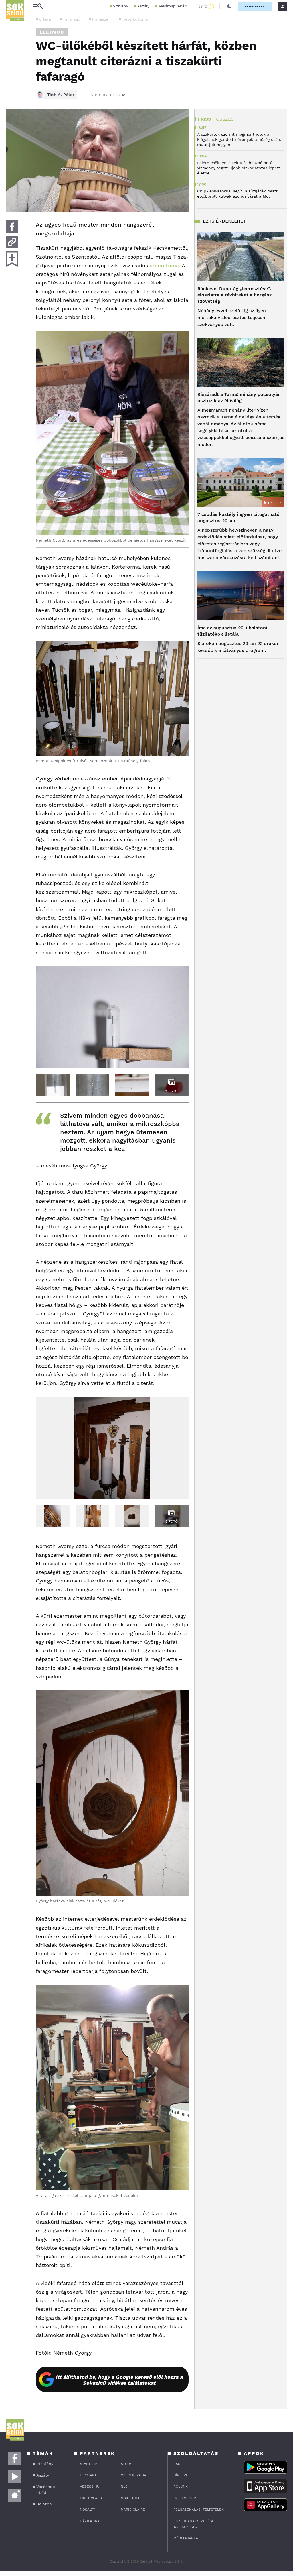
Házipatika (90, 2521)
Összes (225, 119)
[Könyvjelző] (12, 259)
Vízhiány (121, 6)
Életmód (52, 32)
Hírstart (88, 2475)
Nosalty (87, 2510)
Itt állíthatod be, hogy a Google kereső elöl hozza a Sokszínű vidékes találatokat (119, 2380)
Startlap (88, 2464)
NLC (124, 2487)
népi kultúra (135, 19)
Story (126, 2464)
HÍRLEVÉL (182, 2475)
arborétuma (164, 265)
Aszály (143, 6)
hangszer (101, 19)
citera (45, 19)
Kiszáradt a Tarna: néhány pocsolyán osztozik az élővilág (239, 397)
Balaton (44, 2504)
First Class (91, 2498)
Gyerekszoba (133, 2475)
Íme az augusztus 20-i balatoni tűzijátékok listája (232, 631)
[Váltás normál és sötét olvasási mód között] (229, 6)
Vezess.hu (90, 2487)
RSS (177, 2464)
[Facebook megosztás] (12, 227)
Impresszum (185, 2498)
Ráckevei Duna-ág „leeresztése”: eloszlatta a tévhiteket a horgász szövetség (234, 295)
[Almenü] (38, 6)
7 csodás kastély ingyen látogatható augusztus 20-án (238, 517)
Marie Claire (133, 2510)
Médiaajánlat (187, 2538)
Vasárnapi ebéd (173, 6)
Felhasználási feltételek (199, 2510)
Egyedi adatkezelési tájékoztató (193, 2524)
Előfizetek (255, 6)
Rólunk (181, 2487)
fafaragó (72, 19)
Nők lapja (130, 2498)
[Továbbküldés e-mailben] (12, 242)
